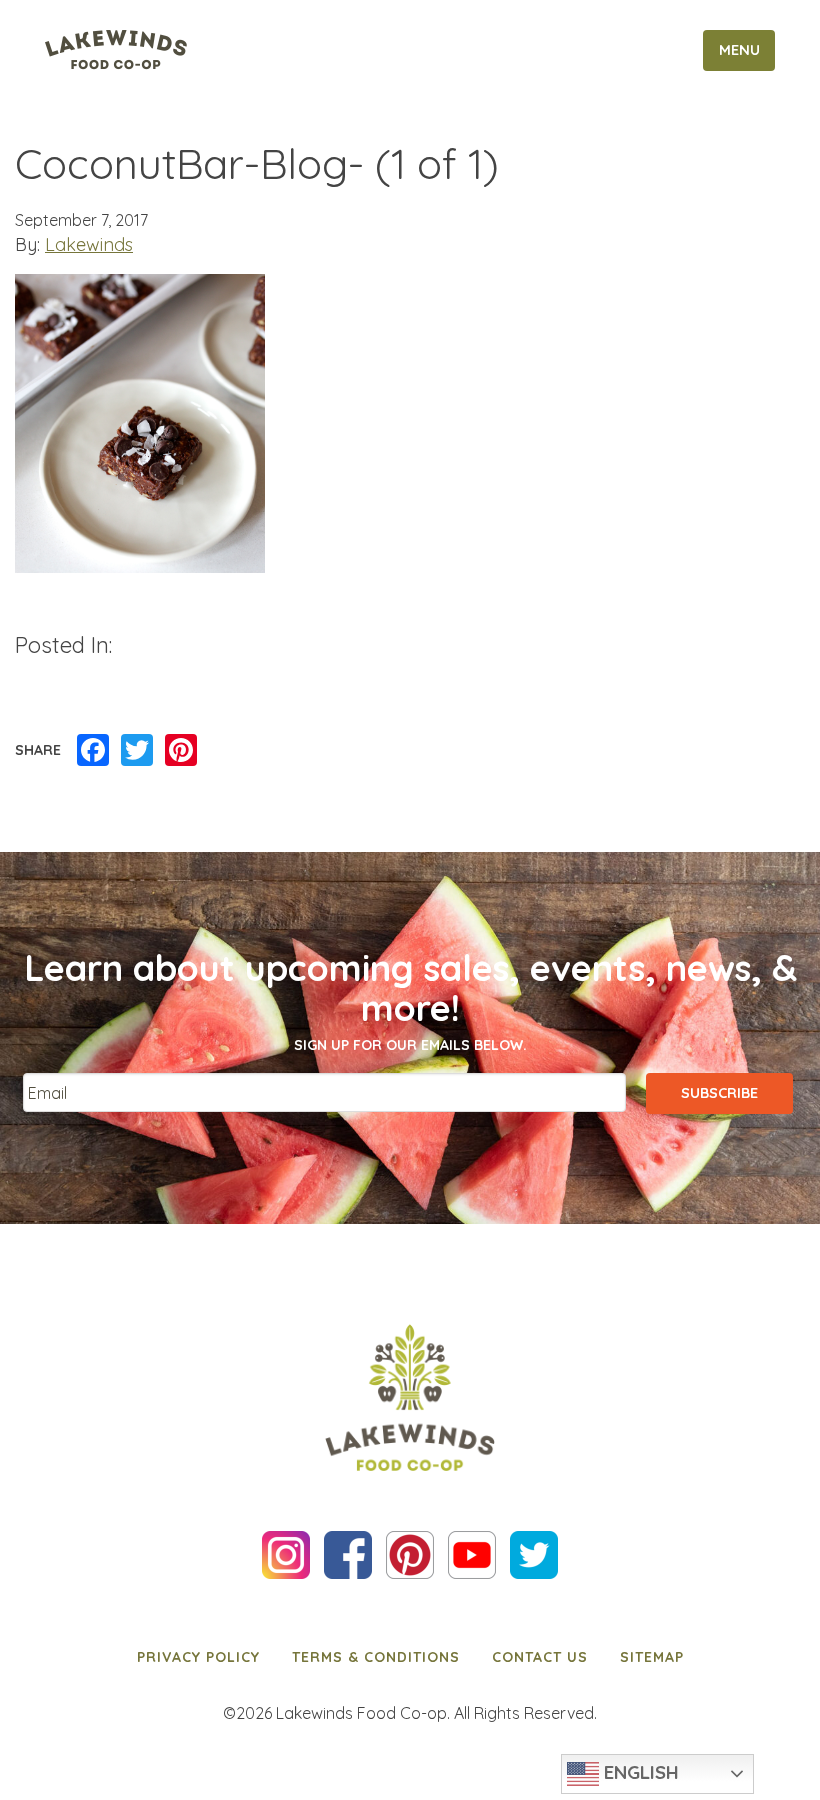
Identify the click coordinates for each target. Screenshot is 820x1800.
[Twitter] (137, 751)
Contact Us (540, 1657)
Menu (739, 50)
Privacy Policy (198, 1657)
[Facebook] (93, 751)
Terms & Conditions (376, 1657)
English (639, 1772)
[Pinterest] (181, 751)
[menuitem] (198, 1657)
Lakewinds (89, 244)
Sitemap (652, 1657)
